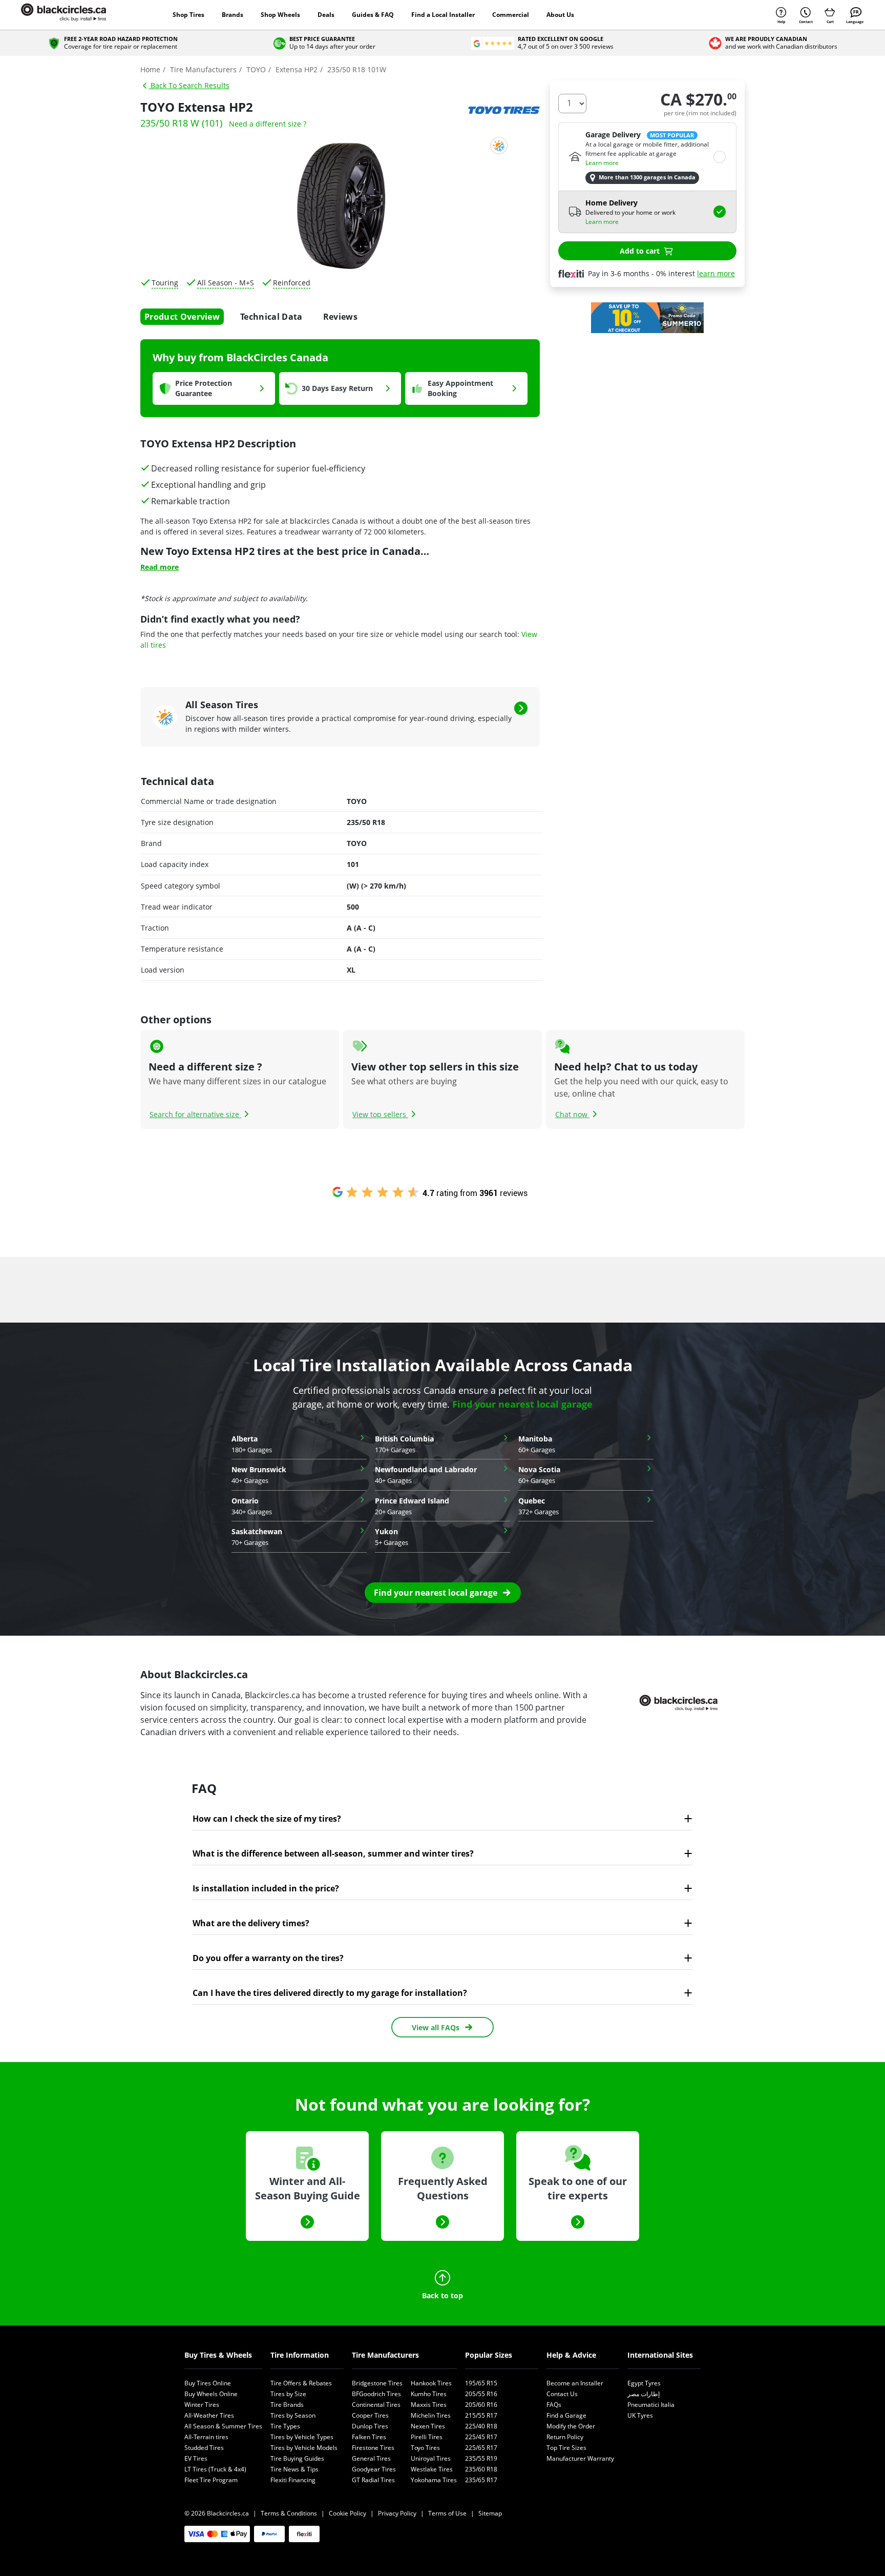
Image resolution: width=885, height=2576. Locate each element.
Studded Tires (204, 2448)
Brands (233, 15)
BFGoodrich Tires (376, 2394)
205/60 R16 (481, 2405)
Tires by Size (288, 2394)
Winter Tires (202, 2405)
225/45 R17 (481, 2437)
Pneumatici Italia (651, 2405)
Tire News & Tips (294, 2469)
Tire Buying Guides (297, 2458)
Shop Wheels (280, 15)
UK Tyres (640, 2415)
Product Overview (182, 317)
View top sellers (380, 1114)
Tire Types (285, 2426)
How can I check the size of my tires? (267, 1819)
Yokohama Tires (434, 2480)
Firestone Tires (373, 2448)
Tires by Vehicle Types (302, 2437)
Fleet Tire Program (211, 2480)
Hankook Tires (431, 2383)
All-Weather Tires (209, 2415)
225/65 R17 (481, 2448)
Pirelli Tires (427, 2437)
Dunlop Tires (370, 2426)
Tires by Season (293, 2415)
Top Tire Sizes (566, 2448)
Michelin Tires (431, 2415)
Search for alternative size (195, 1114)
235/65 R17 (481, 2480)
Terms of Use (447, 2513)
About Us (560, 15)
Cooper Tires (370, 2415)
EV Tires (196, 2458)
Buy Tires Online (208, 2383)
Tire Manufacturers (385, 2355)
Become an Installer (575, 2383)
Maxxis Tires (429, 2405)
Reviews (340, 317)
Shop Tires (188, 15)
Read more (160, 567)
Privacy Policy (397, 2513)
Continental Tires (376, 2405)
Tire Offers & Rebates (301, 2383)
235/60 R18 (481, 2469)
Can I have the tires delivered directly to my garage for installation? (330, 1993)
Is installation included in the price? (266, 1888)
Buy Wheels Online (211, 2394)
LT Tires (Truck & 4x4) (215, 2469)
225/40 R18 (481, 2426)
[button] (443, 1593)
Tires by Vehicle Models (304, 2448)
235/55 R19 (481, 2458)
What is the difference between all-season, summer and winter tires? (333, 1853)
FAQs (554, 2405)
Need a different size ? (268, 124)
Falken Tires (369, 2437)
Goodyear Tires (374, 2469)
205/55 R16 (481, 2394)
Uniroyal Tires (431, 2458)
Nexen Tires (428, 2426)
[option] (647, 318)
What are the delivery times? (251, 1923)
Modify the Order (571, 2426)
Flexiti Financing (293, 2480)
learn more (716, 273)
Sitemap (490, 2513)
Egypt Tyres (644, 2383)
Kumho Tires (429, 2394)
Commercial (511, 15)
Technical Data (271, 317)
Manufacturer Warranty (580, 2458)
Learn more (602, 163)
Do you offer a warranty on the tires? (268, 1958)
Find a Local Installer (443, 15)
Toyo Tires (425, 2448)
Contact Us (562, 2394)
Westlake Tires (432, 2469)
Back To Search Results (189, 85)
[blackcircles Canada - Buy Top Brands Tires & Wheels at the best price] (74, 15)
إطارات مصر (644, 2394)
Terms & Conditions (289, 2513)
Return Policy (565, 2437)
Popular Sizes (489, 2355)
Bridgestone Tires (377, 2383)
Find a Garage (566, 2415)
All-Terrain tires (206, 2437)
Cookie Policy (347, 2513)
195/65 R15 (481, 2383)
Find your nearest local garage (522, 1404)
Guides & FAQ (373, 15)
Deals (326, 15)
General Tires (371, 2458)
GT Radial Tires (373, 2480)
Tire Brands (287, 2405)
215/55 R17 (481, 2415)
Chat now (572, 1114)
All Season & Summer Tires (223, 2426)
